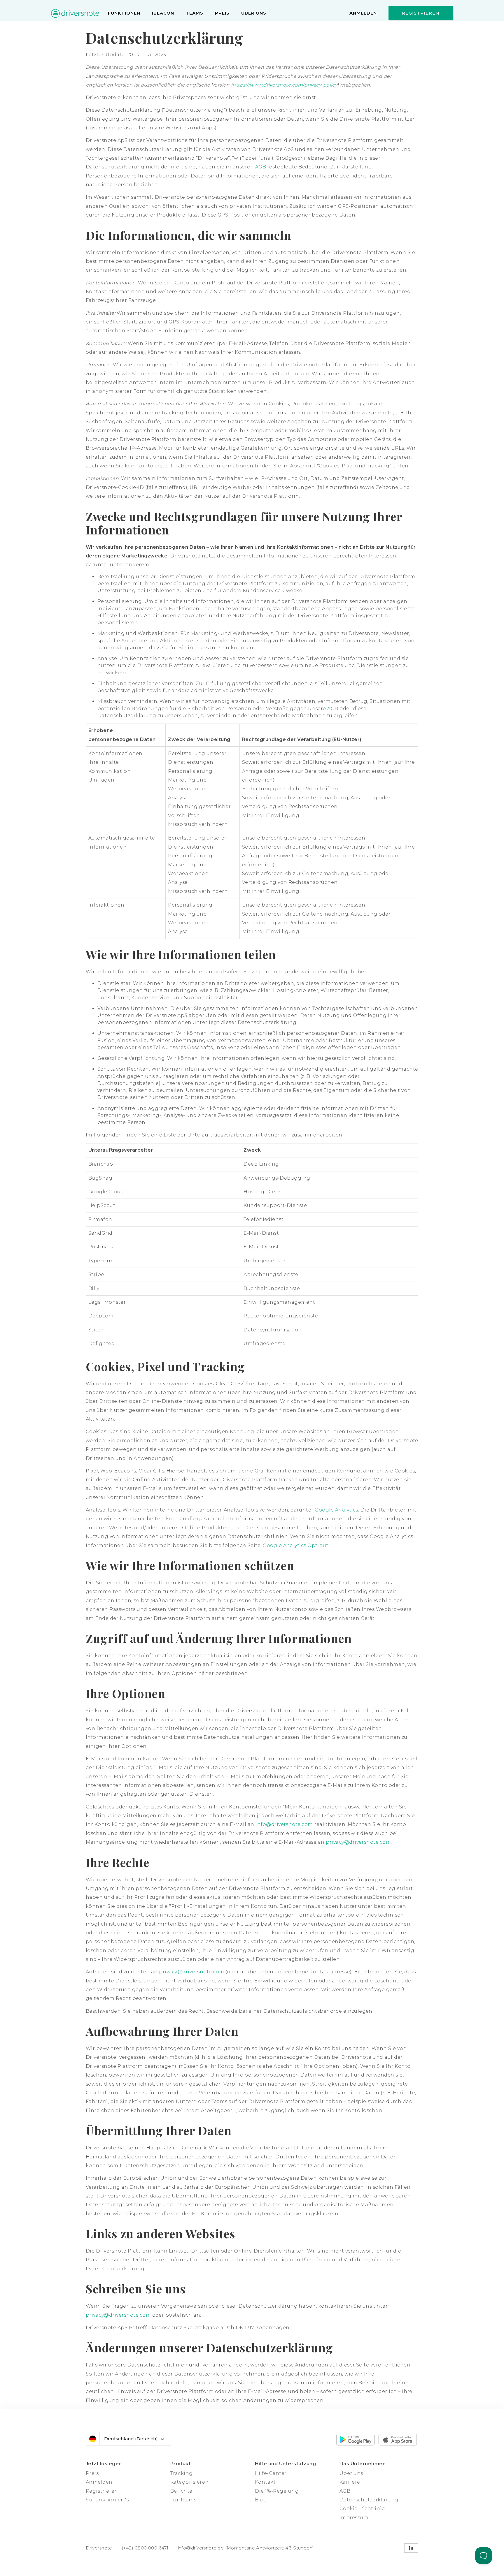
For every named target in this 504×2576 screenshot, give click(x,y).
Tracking (182, 2473)
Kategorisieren (190, 2482)
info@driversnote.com (284, 1824)
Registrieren (421, 13)
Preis (222, 13)
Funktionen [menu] (124, 13)
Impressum (354, 2518)
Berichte (181, 2491)
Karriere (350, 2482)
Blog (261, 2500)
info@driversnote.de (201, 2548)
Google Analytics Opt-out (296, 1545)
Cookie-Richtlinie (362, 2509)
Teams (195, 13)
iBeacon (163, 13)
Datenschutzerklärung (369, 2500)
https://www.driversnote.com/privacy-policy (285, 85)
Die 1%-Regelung (277, 2491)
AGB (261, 167)
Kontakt (265, 2482)
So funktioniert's (107, 2500)
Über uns (254, 13)
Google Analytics (336, 1510)
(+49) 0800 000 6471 (145, 2548)
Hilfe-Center (271, 2473)
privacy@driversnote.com (358, 1842)
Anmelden (363, 13)
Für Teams (183, 2500)
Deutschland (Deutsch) (132, 2439)
